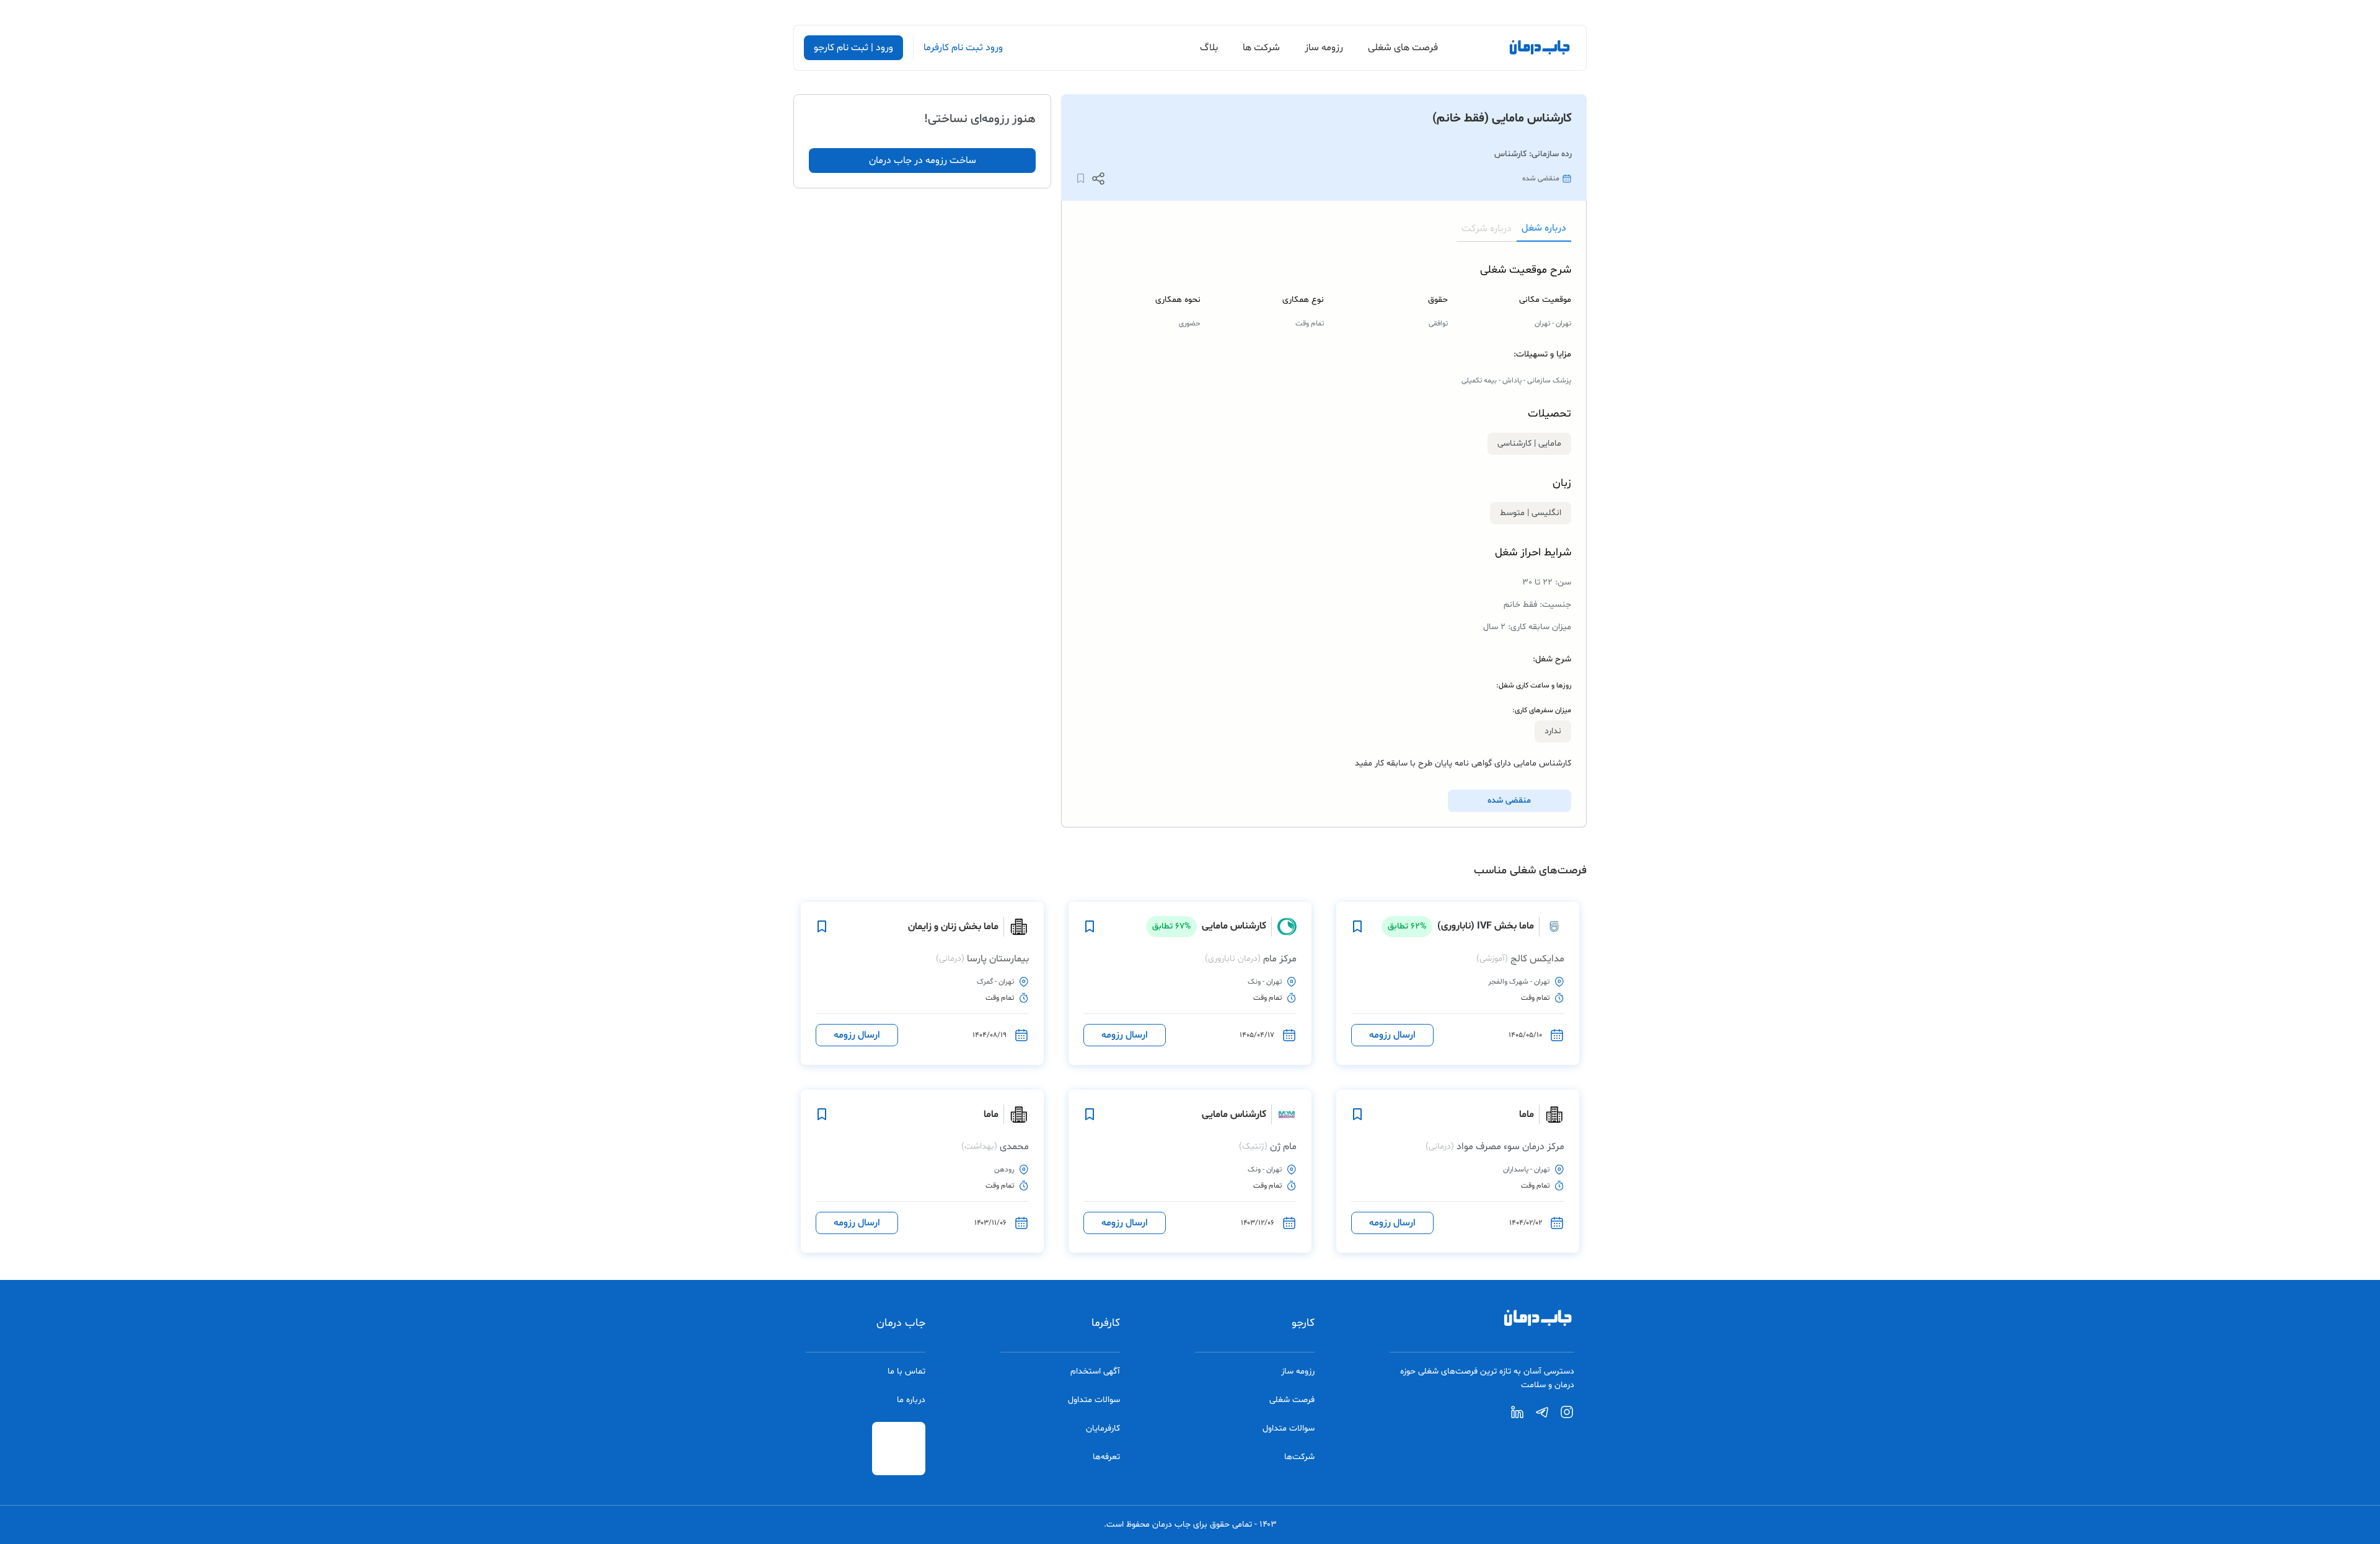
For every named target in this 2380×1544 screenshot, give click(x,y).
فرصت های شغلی (1403, 48)
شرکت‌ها (1299, 1457)
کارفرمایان (1103, 1428)
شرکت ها (1261, 48)
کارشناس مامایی (1209, 926)
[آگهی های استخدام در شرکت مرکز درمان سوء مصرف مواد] (1552, 1114)
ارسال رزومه (1392, 1035)
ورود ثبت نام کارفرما (963, 48)
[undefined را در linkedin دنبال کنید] (1517, 1417)
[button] (1098, 179)
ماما (1527, 1114)
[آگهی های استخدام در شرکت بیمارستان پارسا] (1016, 927)
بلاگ (1209, 48)
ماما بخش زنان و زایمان (953, 927)
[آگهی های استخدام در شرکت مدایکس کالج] (1552, 927)
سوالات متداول (1289, 1428)
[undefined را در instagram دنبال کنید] (1567, 1417)
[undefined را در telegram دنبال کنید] (1542, 1417)
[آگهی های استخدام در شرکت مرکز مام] (1284, 927)
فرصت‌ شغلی (1292, 1400)
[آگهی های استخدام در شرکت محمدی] (1016, 1114)
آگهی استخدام (1095, 1371)
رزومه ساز (1324, 48)
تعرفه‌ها (1106, 1457)
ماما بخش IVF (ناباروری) (1461, 926)
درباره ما (911, 1400)
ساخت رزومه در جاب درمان (923, 161)
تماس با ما (906, 1371)
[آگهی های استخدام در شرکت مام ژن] (1284, 1114)
